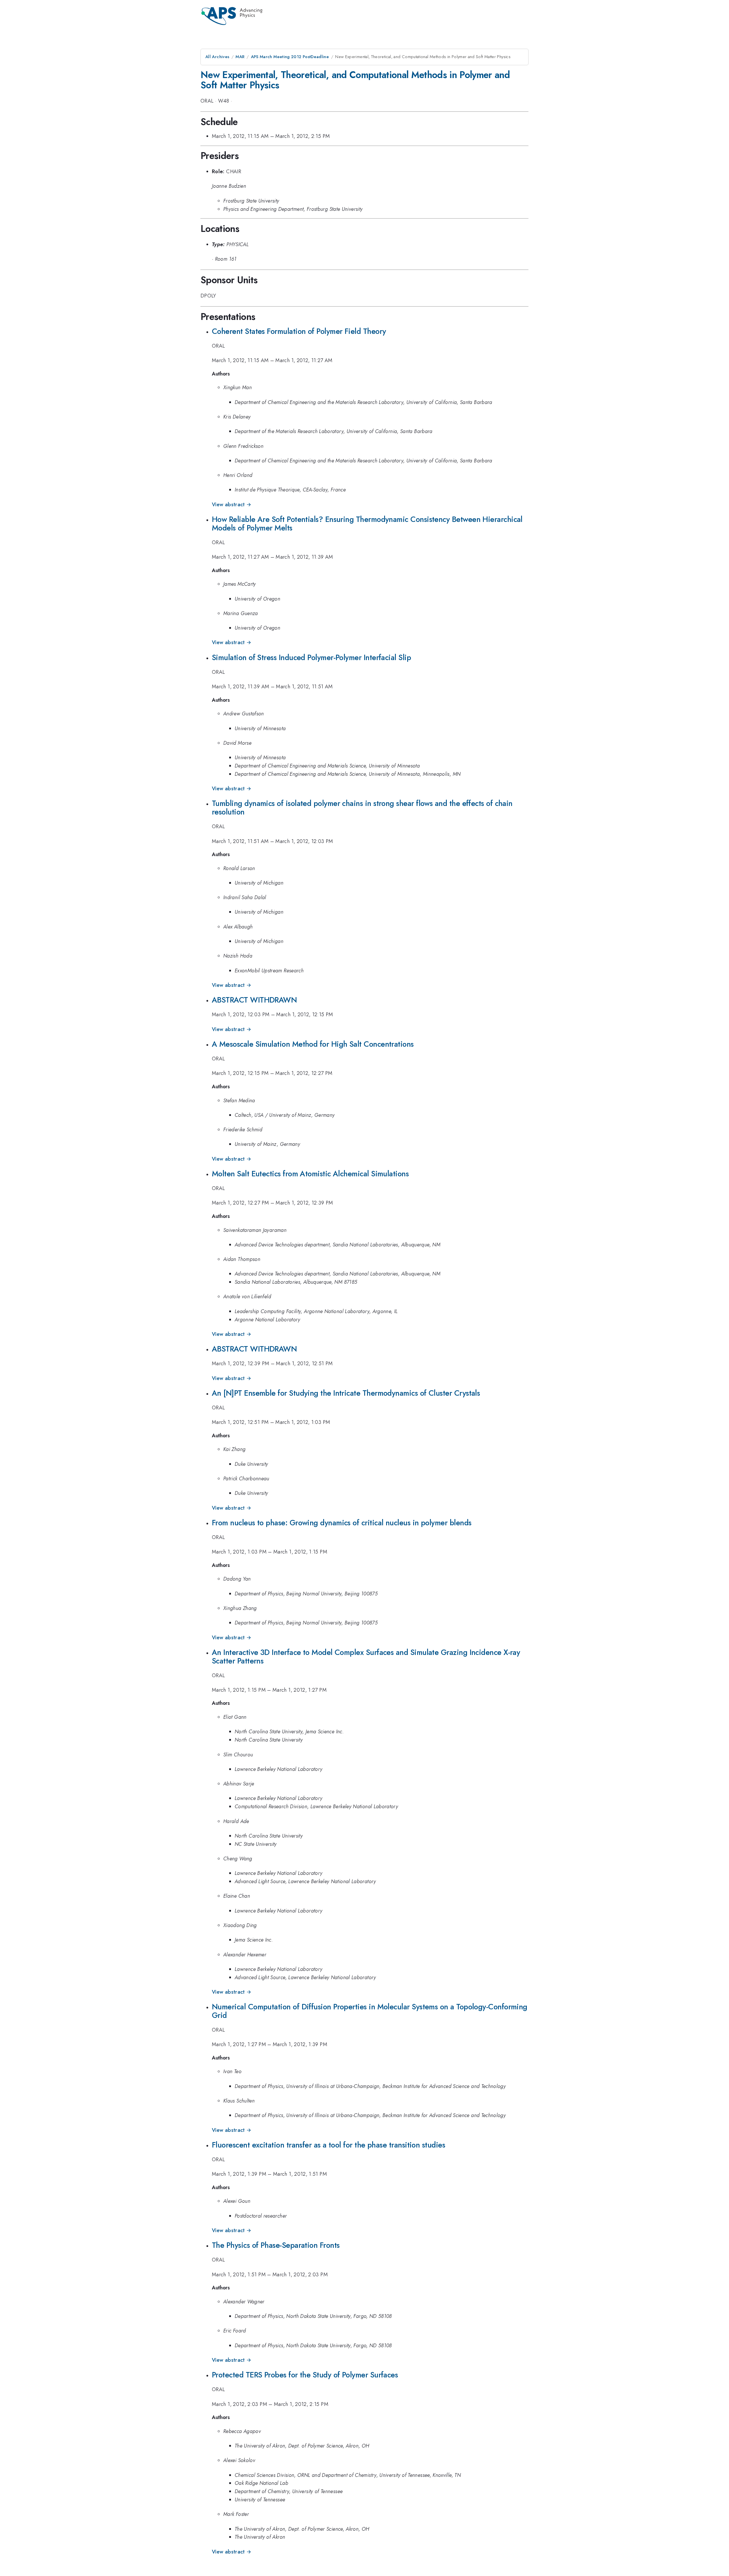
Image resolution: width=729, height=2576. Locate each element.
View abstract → (232, 505)
